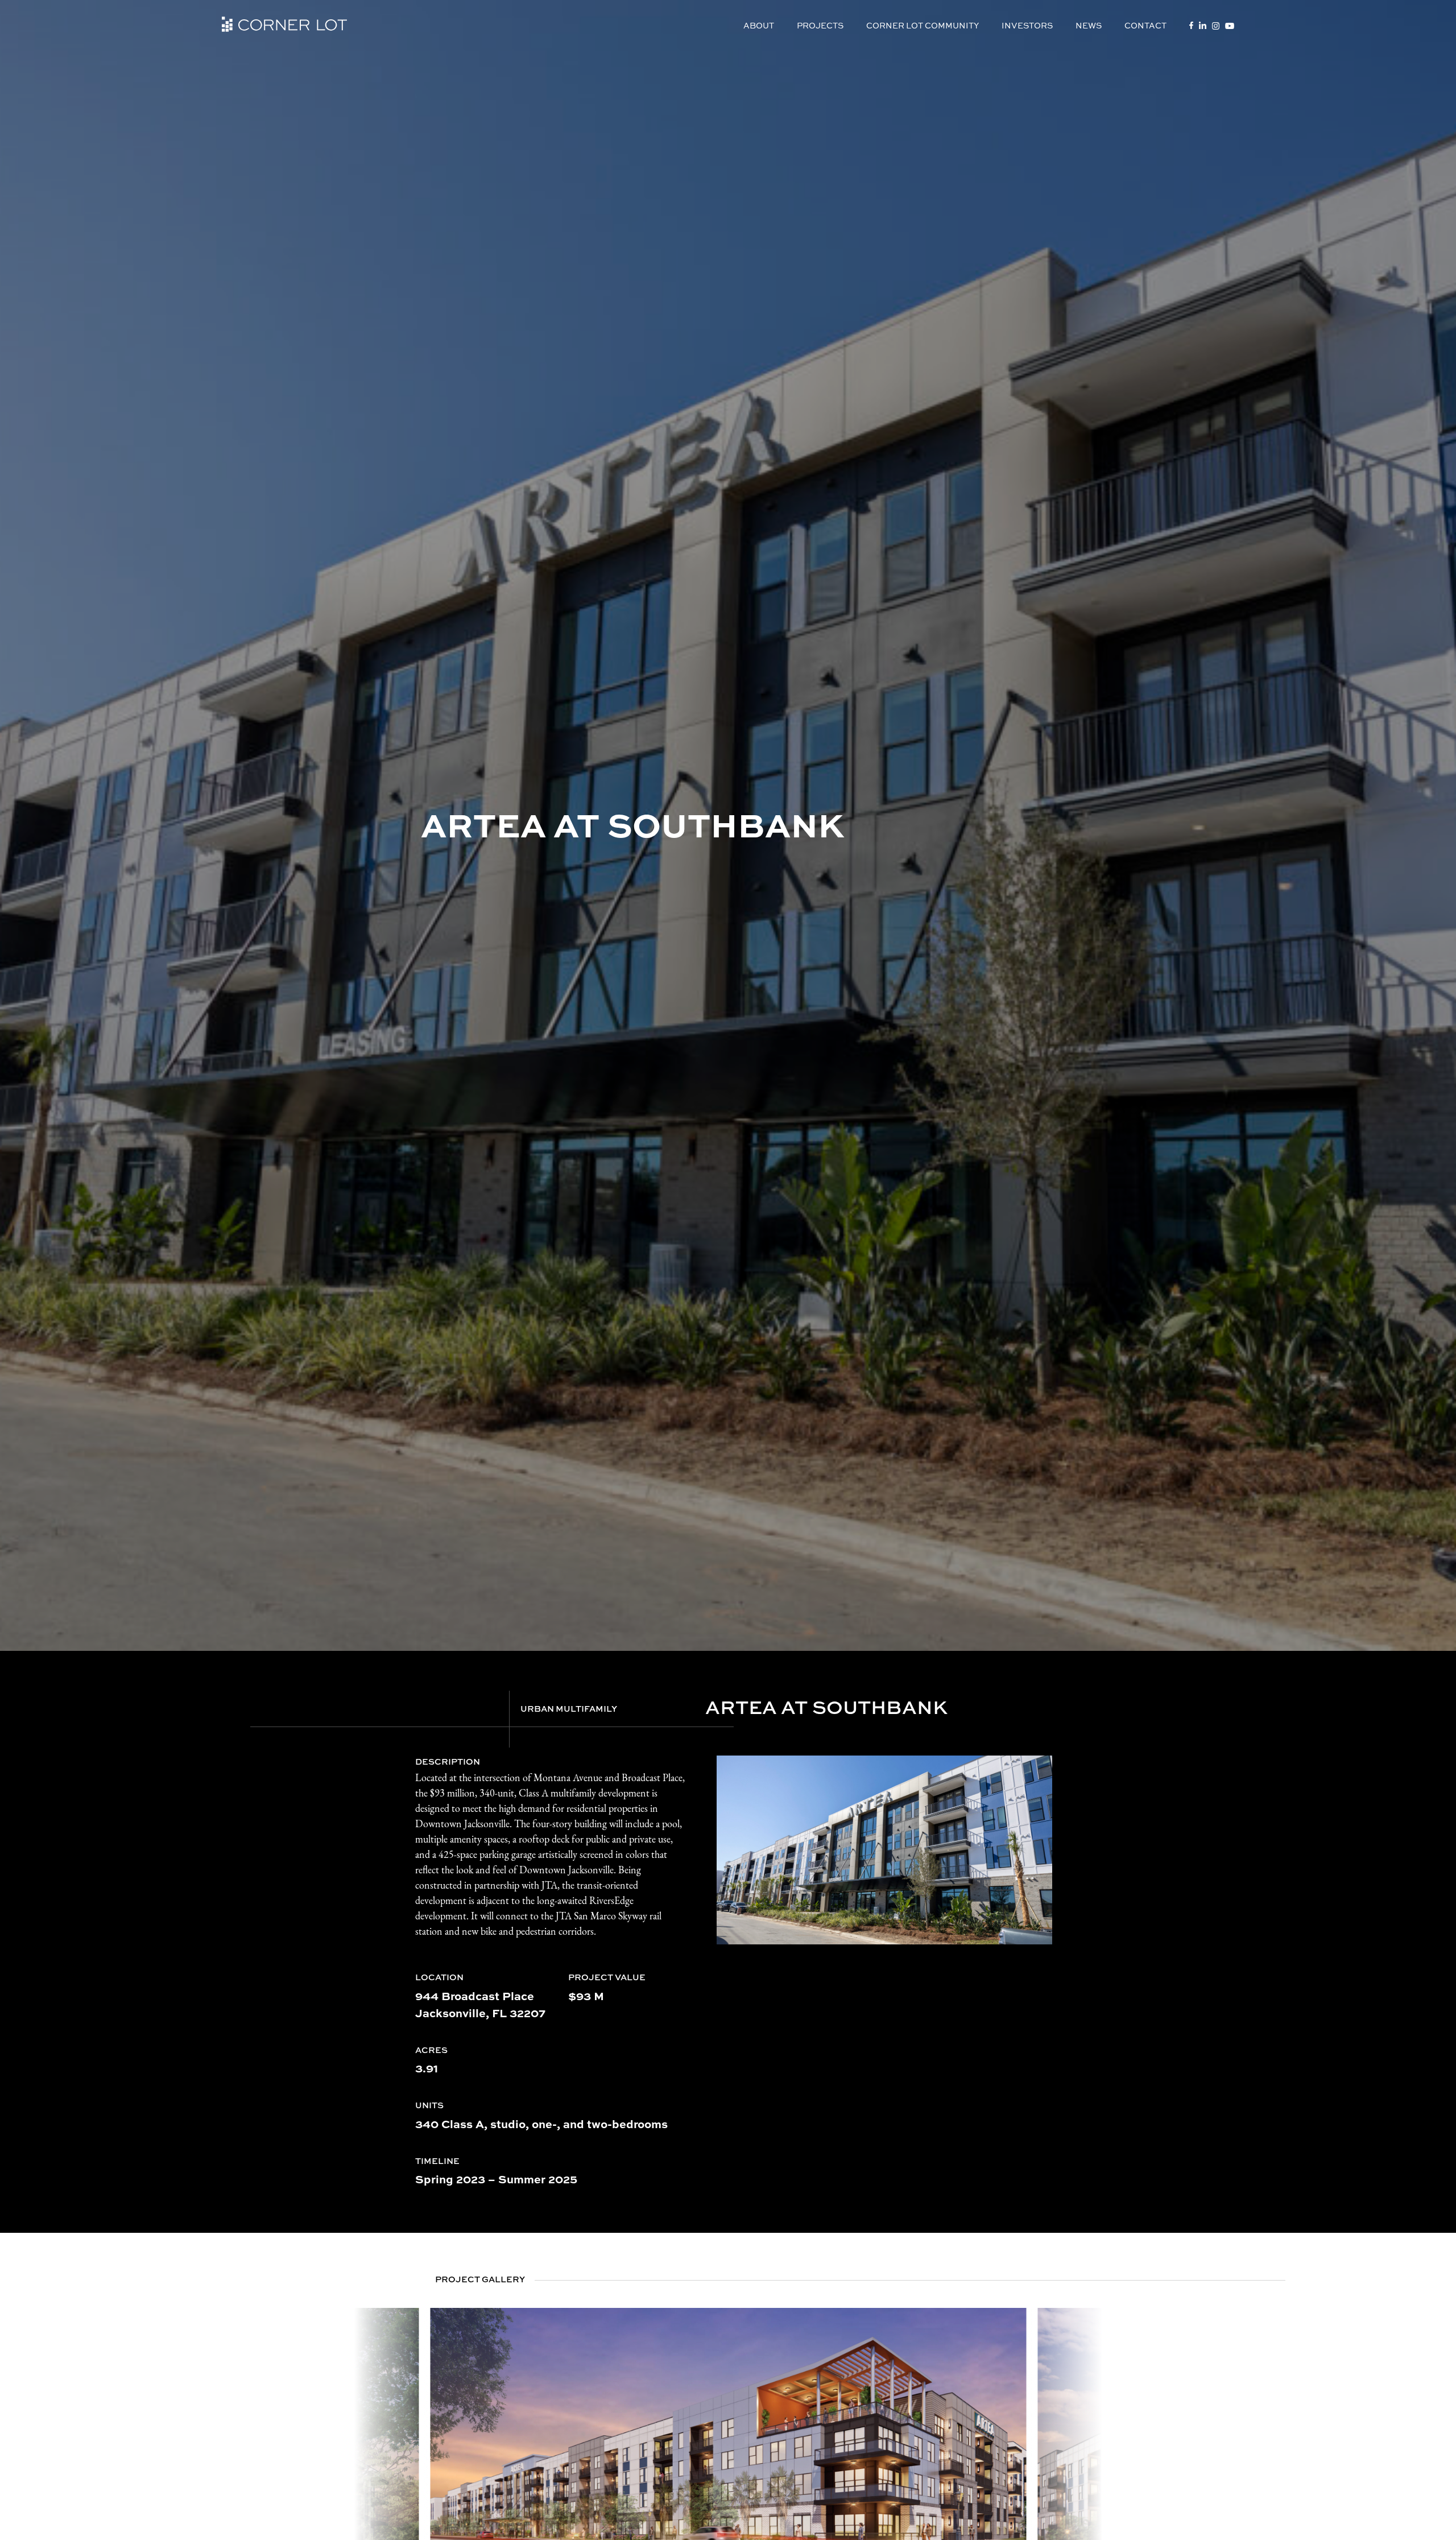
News (1089, 25)
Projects (820, 25)
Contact (1145, 25)
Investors (1027, 25)
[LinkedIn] (1203, 25)
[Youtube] (1230, 26)
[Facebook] (1191, 25)
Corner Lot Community (923, 25)
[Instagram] (1216, 26)
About (759, 25)
